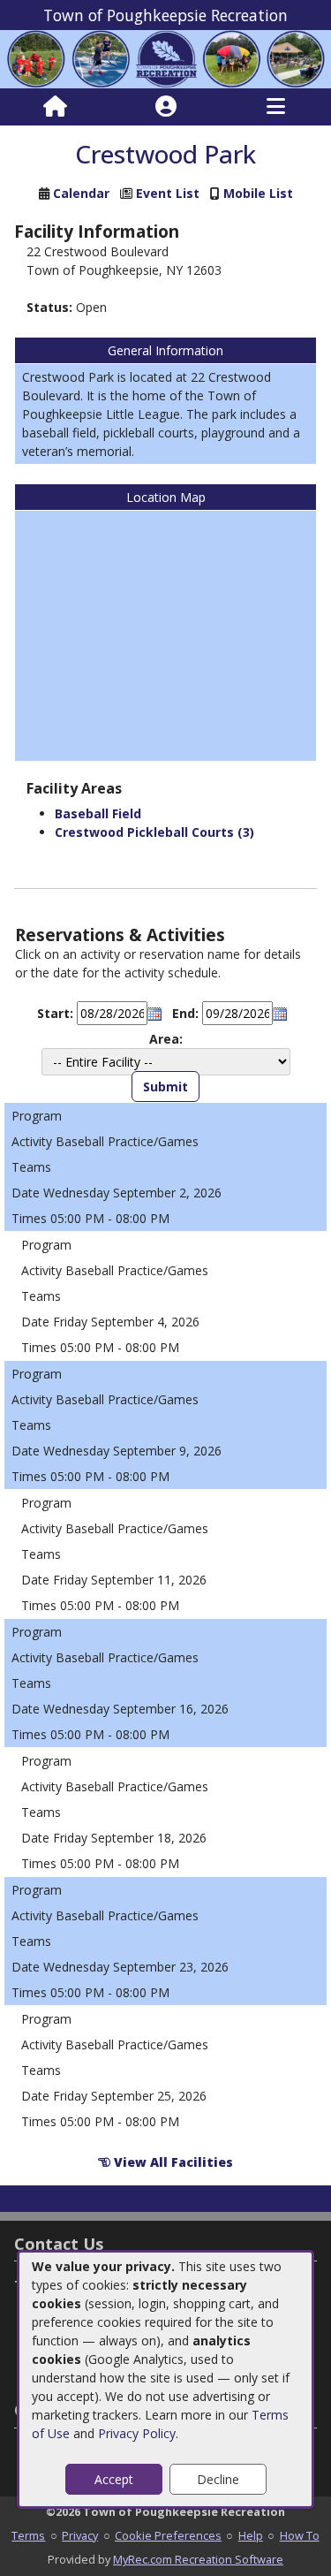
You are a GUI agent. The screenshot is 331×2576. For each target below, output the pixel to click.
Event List (168, 193)
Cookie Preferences (168, 2535)
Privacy (80, 2535)
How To (300, 2535)
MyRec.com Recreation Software (198, 2559)
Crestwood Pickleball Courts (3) (154, 832)
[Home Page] (55, 107)
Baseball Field (98, 813)
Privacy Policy (137, 2433)
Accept (114, 2479)
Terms (28, 2535)
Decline (218, 2479)
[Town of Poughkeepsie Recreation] (165, 58)
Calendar (81, 193)
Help (251, 2535)
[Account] (166, 107)
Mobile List (258, 193)
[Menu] (276, 107)
